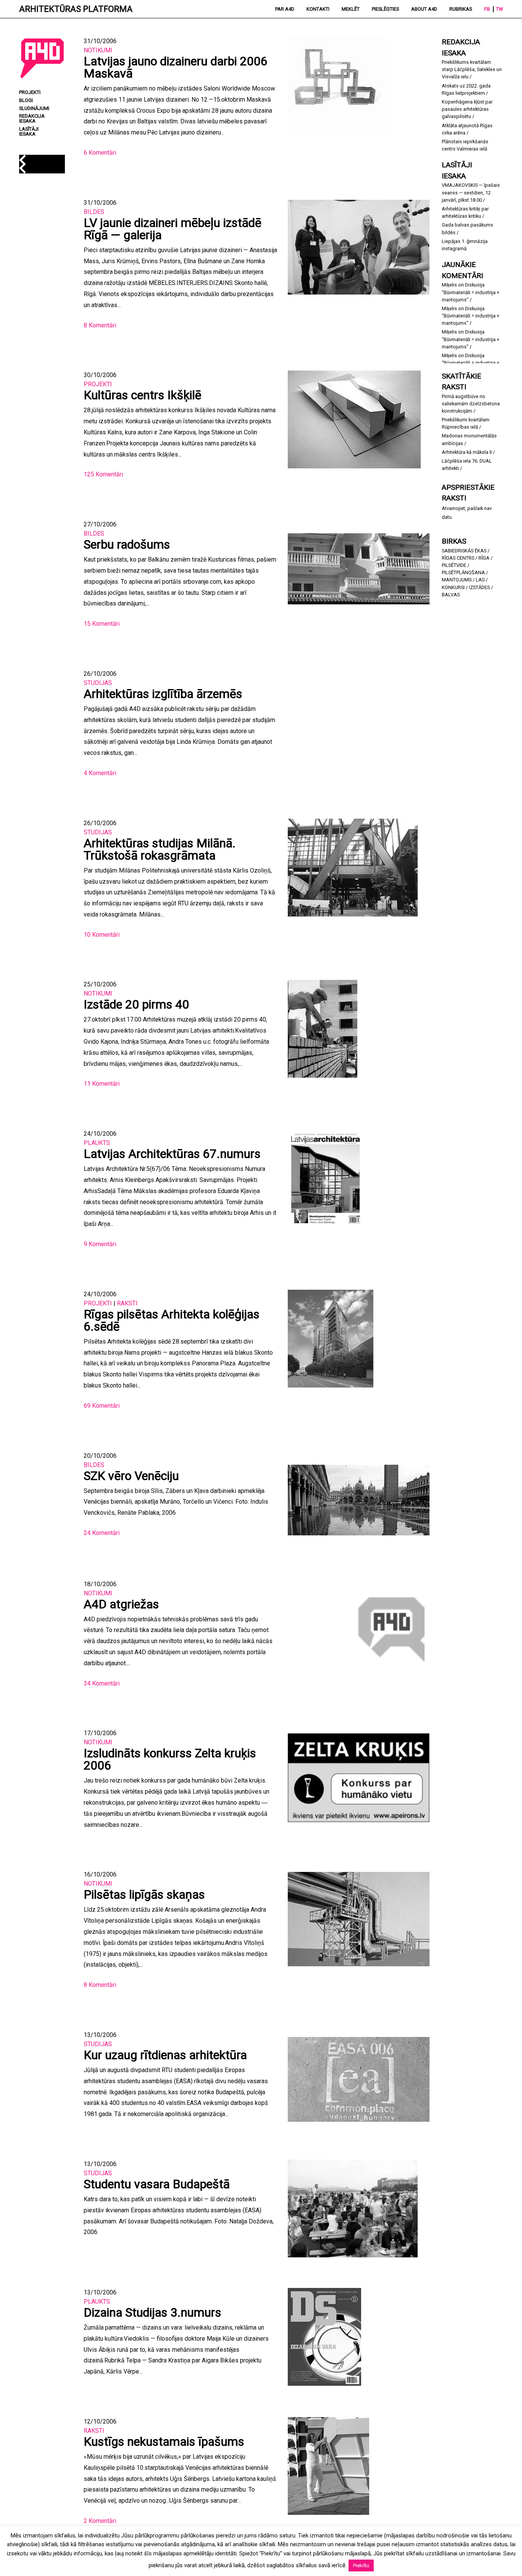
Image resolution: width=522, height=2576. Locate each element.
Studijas (98, 683)
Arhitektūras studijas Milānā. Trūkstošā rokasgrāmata (160, 849)
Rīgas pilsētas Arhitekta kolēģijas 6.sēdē (172, 1320)
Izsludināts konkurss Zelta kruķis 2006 (170, 1759)
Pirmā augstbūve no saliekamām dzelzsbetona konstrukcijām (471, 404)
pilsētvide (454, 565)
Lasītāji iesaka (29, 132)
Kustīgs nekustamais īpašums (164, 2442)
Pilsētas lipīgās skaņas (144, 1894)
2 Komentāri (100, 2521)
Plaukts (97, 1143)
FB (487, 9)
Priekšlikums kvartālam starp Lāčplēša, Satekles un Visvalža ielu (472, 69)
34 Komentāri (102, 1683)
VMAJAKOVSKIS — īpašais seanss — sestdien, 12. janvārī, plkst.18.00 (471, 192)
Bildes (94, 212)
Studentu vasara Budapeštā (157, 2184)
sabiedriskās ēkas (464, 551)
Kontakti (318, 9)
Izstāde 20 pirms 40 (136, 1004)
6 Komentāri (100, 153)
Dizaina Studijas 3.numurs (152, 2312)
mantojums (457, 580)
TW (499, 9)
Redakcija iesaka (32, 119)
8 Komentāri (100, 325)
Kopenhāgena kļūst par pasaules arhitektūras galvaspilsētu (467, 109)
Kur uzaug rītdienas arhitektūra (165, 2055)
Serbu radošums (127, 544)
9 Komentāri (100, 1244)
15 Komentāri (102, 624)
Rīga (484, 558)
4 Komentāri (100, 773)
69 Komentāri (102, 1406)
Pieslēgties (385, 9)
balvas (451, 595)
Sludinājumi (34, 109)
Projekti (98, 384)
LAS (480, 580)
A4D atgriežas (121, 1604)
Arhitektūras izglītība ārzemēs (163, 694)
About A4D (424, 9)
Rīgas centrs (458, 558)
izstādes (479, 587)
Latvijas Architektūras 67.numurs (172, 1154)
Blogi (26, 101)
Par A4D (285, 9)
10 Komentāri (102, 935)
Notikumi (98, 50)
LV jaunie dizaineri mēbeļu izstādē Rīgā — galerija (173, 229)
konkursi (453, 587)
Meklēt (351, 9)
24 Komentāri (102, 1533)
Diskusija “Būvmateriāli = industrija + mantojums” (471, 292)
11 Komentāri (102, 1084)
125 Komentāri (103, 474)
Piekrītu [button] (361, 2565)
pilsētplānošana (463, 572)
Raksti (127, 1303)
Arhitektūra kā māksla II (467, 452)
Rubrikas (461, 9)
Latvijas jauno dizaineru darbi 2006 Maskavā (176, 67)
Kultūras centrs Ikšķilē (143, 395)
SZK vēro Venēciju (131, 1476)
